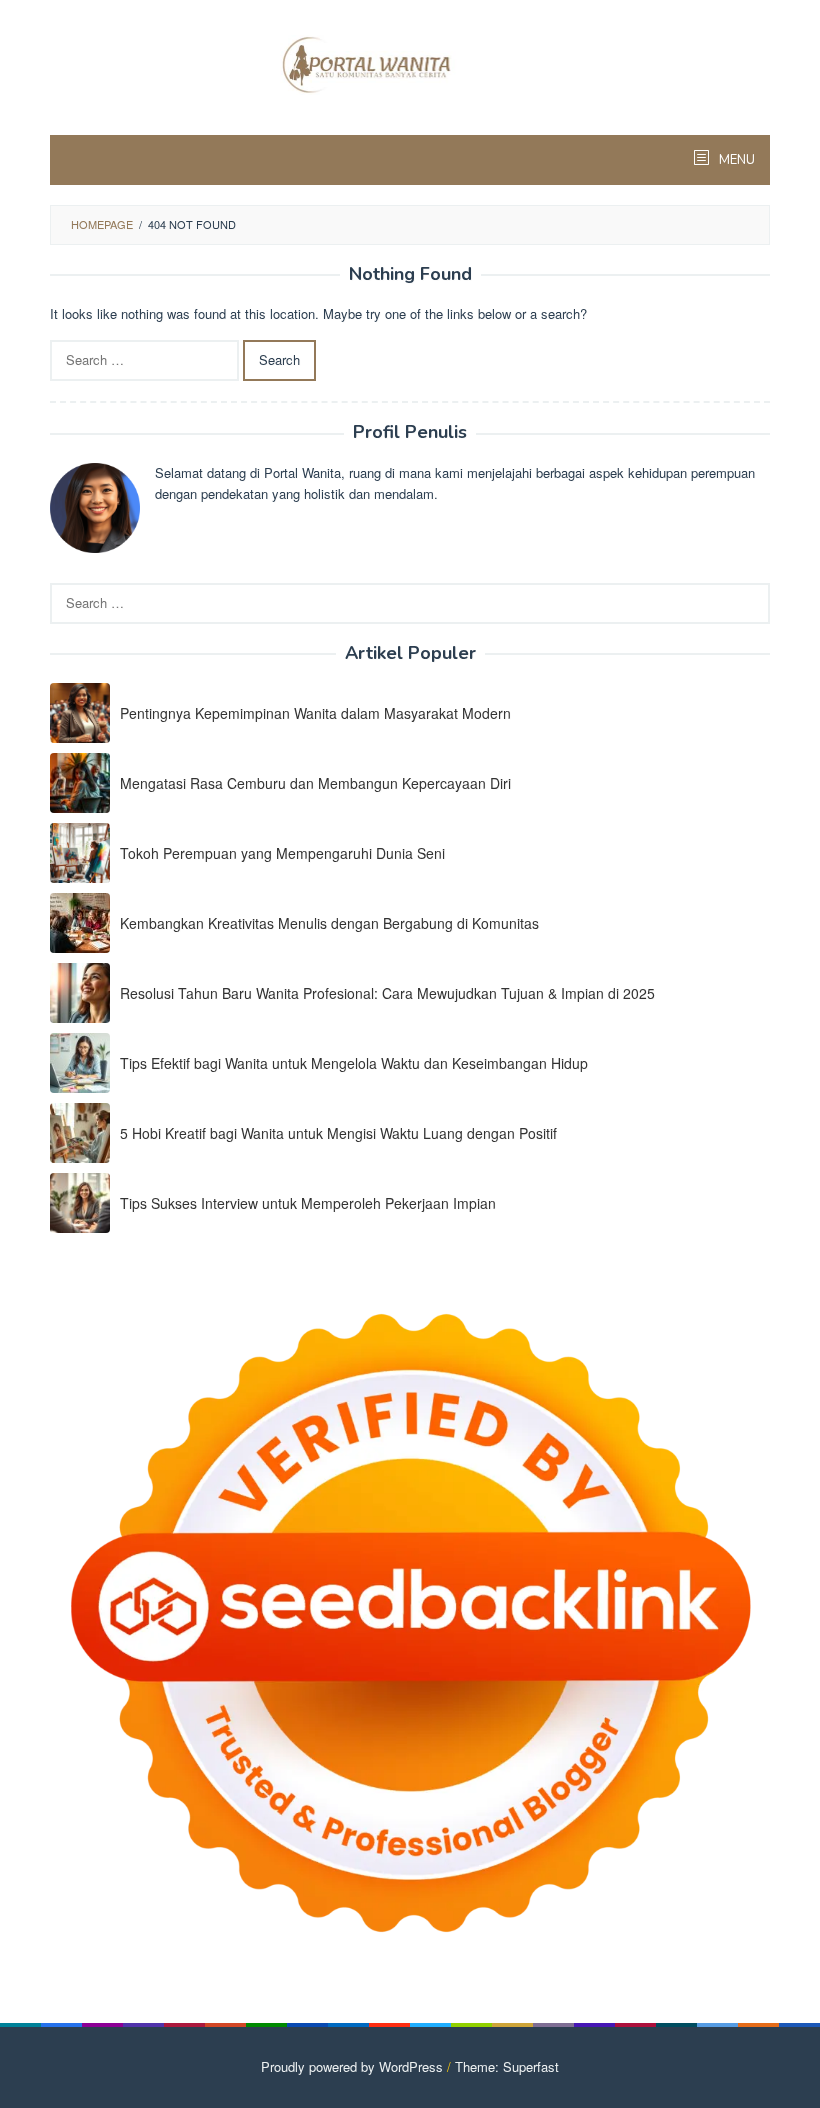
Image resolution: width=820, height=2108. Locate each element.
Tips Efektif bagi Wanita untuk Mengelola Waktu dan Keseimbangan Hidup (354, 1063)
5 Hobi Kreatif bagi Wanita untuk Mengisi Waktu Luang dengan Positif (338, 1133)
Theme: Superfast (507, 2066)
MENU (735, 160)
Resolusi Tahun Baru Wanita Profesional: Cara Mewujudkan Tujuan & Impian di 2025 (387, 993)
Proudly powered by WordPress (352, 2066)
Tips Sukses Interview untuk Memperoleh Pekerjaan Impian (308, 1203)
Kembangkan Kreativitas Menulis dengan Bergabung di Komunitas (329, 923)
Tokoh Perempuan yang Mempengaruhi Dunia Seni (282, 853)
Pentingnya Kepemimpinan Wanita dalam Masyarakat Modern (315, 713)
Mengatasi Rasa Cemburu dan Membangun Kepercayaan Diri (315, 783)
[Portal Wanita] (410, 62)
